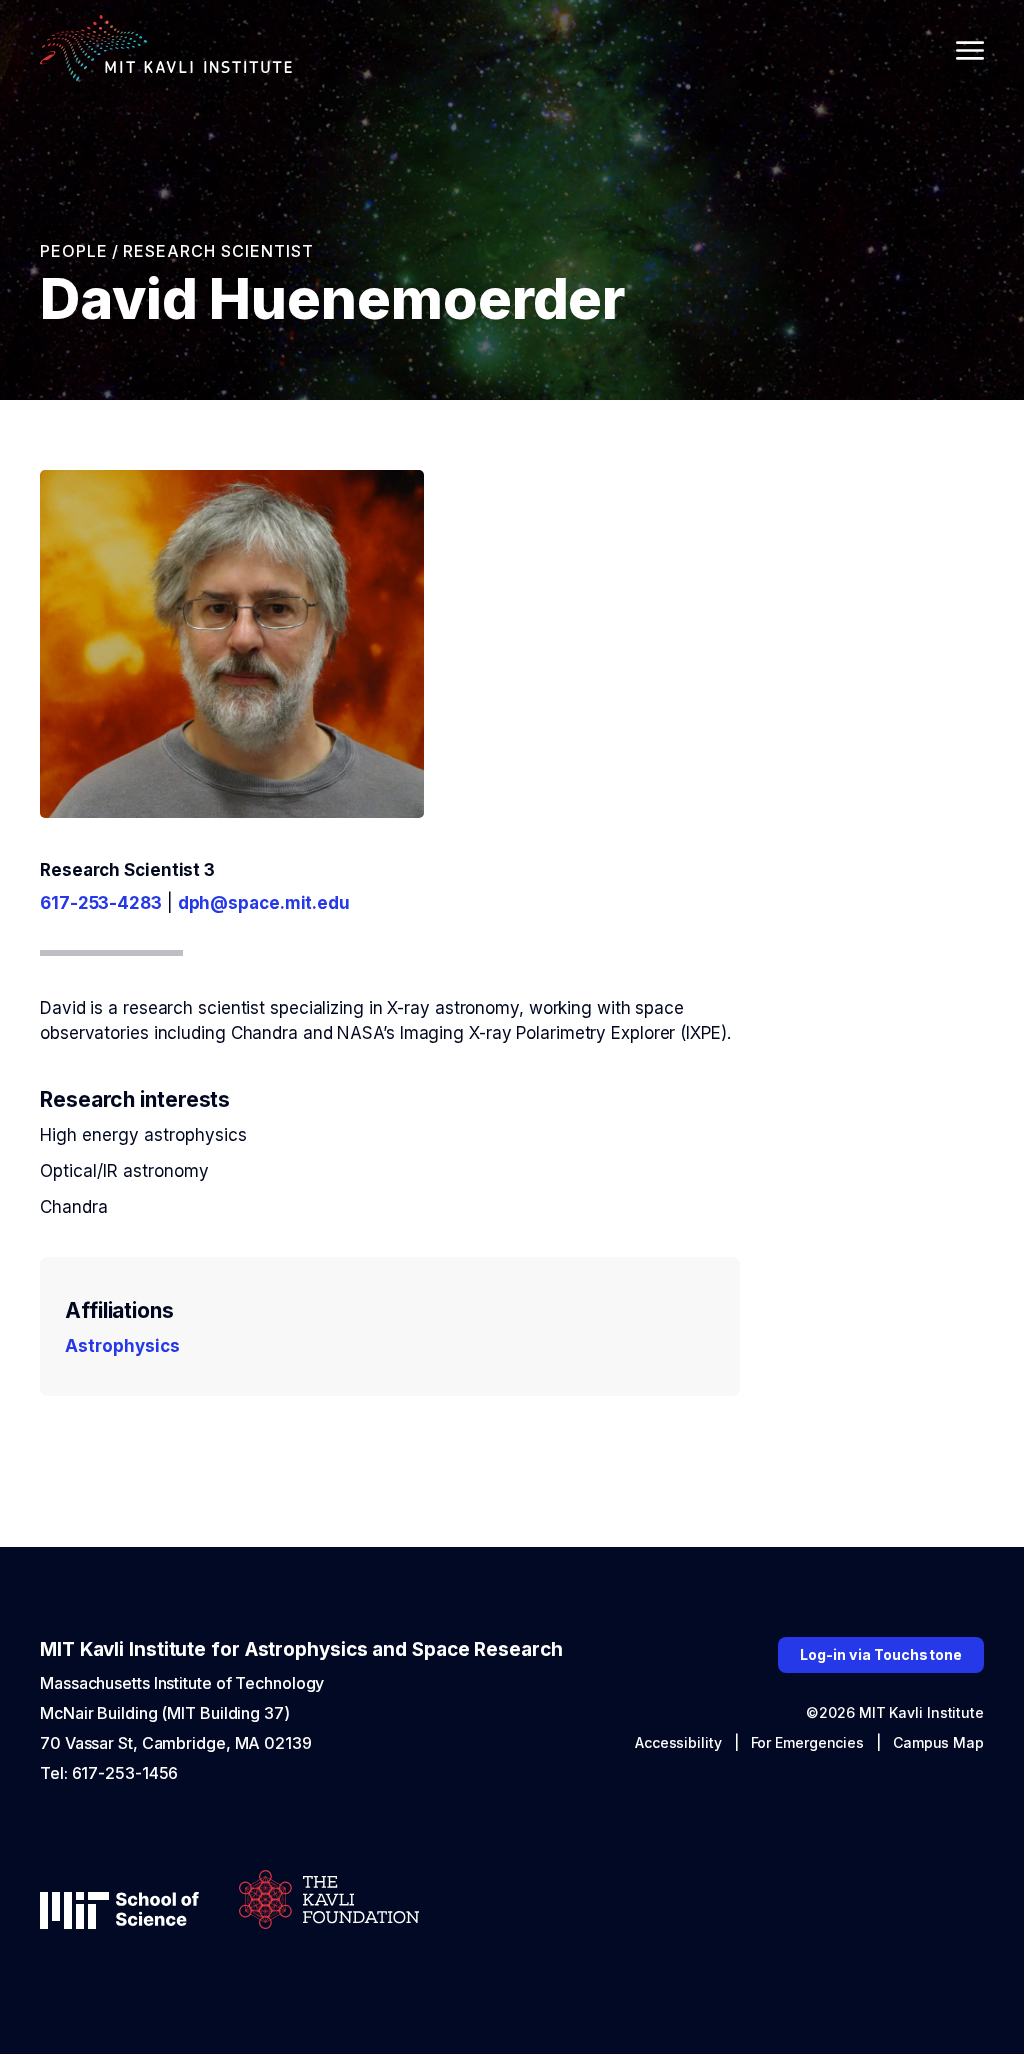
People (74, 251)
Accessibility (678, 1742)
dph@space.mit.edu (264, 903)
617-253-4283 (101, 903)
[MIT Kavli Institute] (166, 50)
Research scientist (218, 251)
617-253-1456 (125, 1773)
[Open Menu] (970, 50)
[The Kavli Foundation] (329, 1901)
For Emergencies (808, 1742)
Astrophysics (122, 1346)
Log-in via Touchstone (881, 1654)
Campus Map (938, 1742)
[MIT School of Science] (119, 1912)
